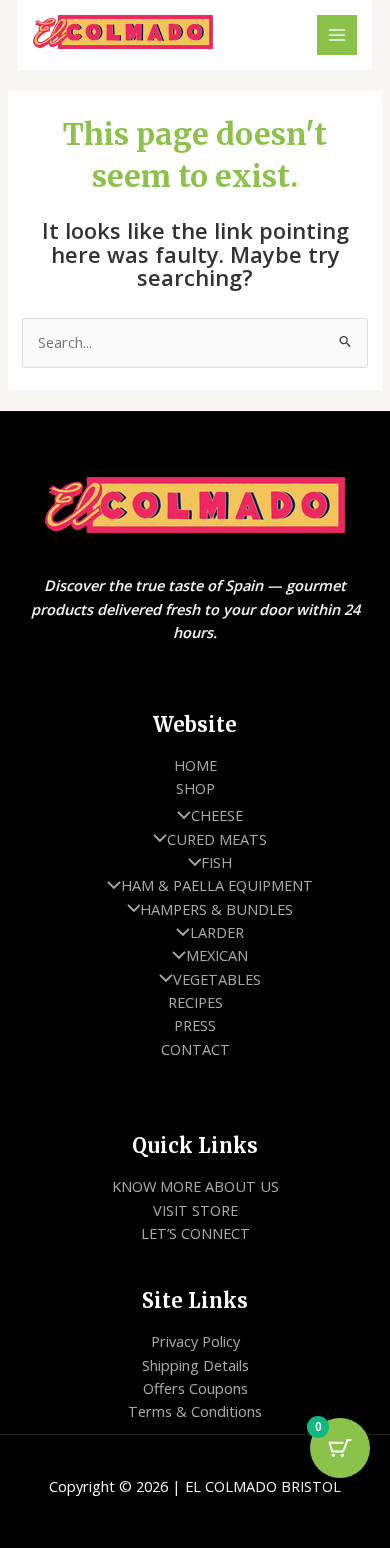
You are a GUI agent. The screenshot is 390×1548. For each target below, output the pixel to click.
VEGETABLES (217, 979)
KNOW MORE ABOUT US (195, 1186)
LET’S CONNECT (195, 1233)
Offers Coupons (195, 1388)
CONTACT (195, 1049)
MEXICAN (217, 955)
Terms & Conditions (195, 1411)
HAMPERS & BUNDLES (216, 909)
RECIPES (195, 1002)
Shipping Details (195, 1365)
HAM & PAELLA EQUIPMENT (217, 885)
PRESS (195, 1025)
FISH (216, 862)
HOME (195, 765)
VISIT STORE (195, 1210)
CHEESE (217, 815)
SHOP (195, 788)
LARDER (217, 932)
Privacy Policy (195, 1341)
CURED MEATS (217, 839)
